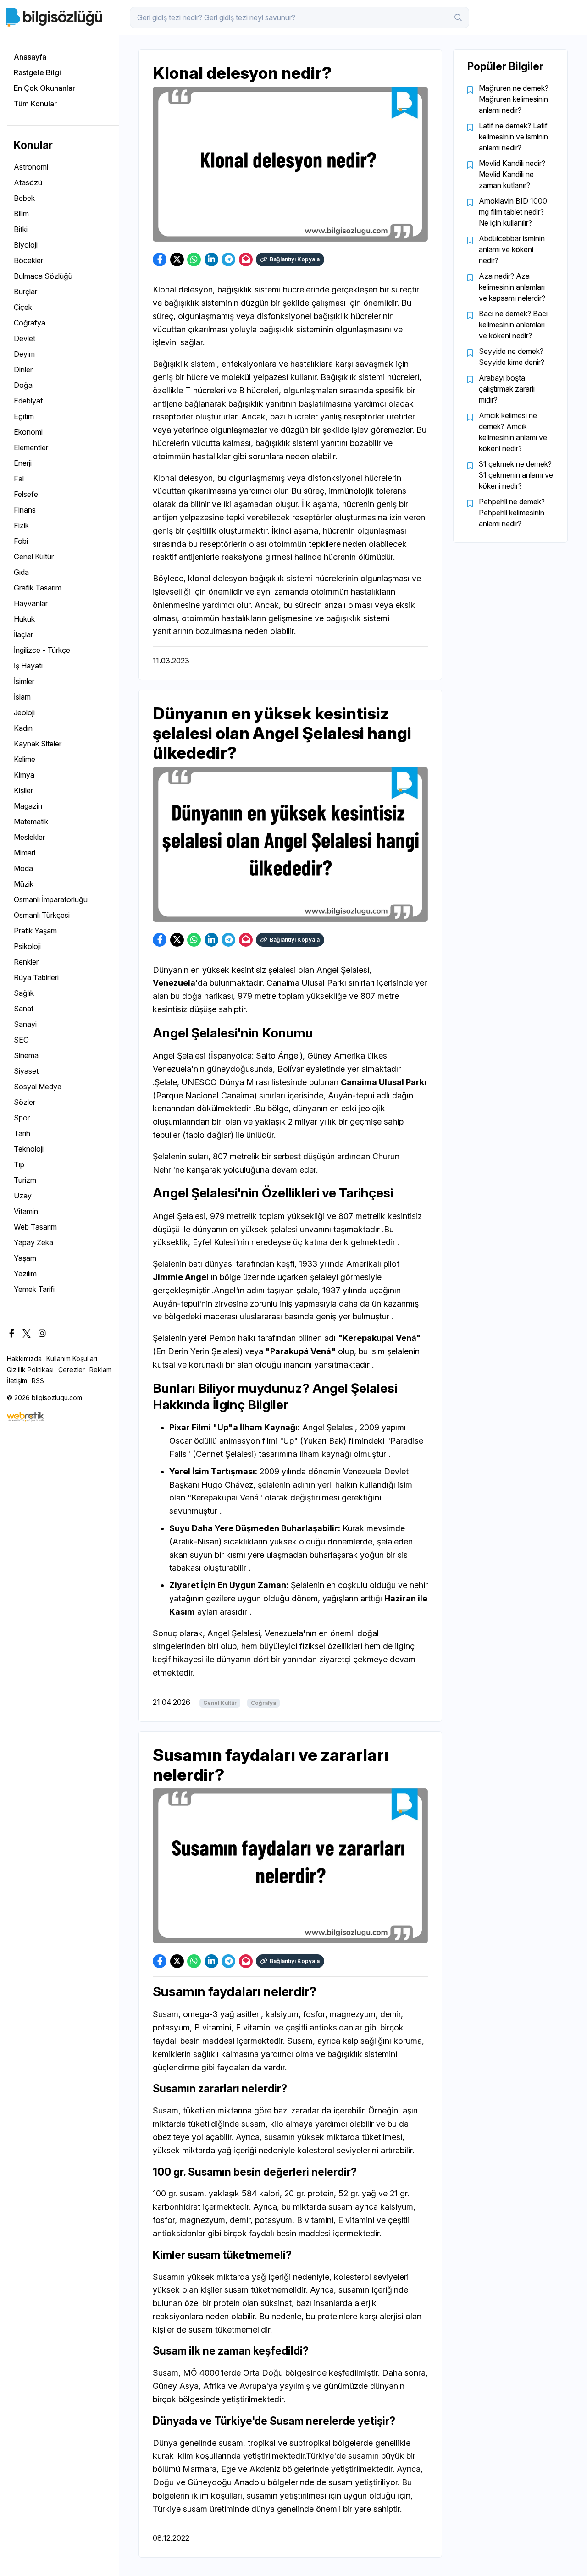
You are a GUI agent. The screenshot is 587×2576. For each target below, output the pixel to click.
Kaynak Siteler (38, 744)
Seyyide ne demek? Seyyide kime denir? (512, 357)
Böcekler (28, 260)
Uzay (23, 1196)
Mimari (25, 853)
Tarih (22, 1133)
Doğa (23, 385)
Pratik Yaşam (35, 931)
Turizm (25, 1180)
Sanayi (25, 1024)
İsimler (24, 681)
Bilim (21, 214)
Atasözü (28, 182)
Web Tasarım (35, 1227)
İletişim (17, 1381)
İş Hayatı (28, 666)
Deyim (24, 354)
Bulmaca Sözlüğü (43, 276)
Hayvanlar (31, 603)
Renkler (26, 962)
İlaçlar (23, 634)
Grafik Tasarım (38, 588)
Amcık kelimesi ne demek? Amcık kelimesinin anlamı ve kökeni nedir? (513, 432)
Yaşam (25, 1258)
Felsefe (26, 494)
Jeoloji (24, 712)
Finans (25, 510)
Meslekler (29, 837)
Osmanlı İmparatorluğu (51, 899)
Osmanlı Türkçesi (42, 915)
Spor (22, 1118)
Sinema (26, 1055)
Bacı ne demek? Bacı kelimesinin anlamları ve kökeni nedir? (513, 325)
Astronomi (31, 167)
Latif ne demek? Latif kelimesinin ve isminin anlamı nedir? (513, 137)
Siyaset (26, 1071)
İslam (22, 697)
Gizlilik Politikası (30, 1370)
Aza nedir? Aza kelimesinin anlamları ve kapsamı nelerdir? (512, 287)
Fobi (21, 541)
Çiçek (23, 307)
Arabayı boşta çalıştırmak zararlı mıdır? (507, 389)
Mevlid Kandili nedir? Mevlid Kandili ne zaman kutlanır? (512, 174)
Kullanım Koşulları (72, 1359)
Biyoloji (26, 245)
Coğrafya (30, 323)
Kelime (25, 759)
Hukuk (24, 619)
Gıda (21, 572)
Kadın (23, 728)
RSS (38, 1381)
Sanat (24, 1009)
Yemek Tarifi (34, 1289)
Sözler (25, 1102)
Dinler (23, 370)
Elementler (31, 447)
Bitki (21, 229)
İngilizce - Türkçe (42, 650)
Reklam (100, 1370)
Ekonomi (28, 432)
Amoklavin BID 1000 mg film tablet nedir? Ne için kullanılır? (513, 212)
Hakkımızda (24, 1359)
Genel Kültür (34, 557)
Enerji (23, 463)
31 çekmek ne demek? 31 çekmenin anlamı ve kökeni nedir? (516, 475)
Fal (19, 479)
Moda (23, 868)
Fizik (21, 525)
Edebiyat (28, 401)
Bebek (24, 198)
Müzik (24, 884)
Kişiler (23, 790)
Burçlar (25, 292)
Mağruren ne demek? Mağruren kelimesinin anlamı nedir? (514, 99)
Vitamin (26, 1211)
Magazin (28, 806)
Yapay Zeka (33, 1242)
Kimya (24, 775)
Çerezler (72, 1370)
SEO (21, 1040)
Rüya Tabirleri (36, 977)
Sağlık (24, 993)
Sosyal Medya (38, 1087)
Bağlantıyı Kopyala (295, 259)
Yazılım (25, 1274)
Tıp (19, 1164)
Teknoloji (29, 1149)
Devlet (25, 338)
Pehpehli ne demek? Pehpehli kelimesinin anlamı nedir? (512, 513)
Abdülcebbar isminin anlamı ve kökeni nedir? (512, 249)
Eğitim (24, 416)
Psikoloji (27, 946)
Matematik (31, 822)
